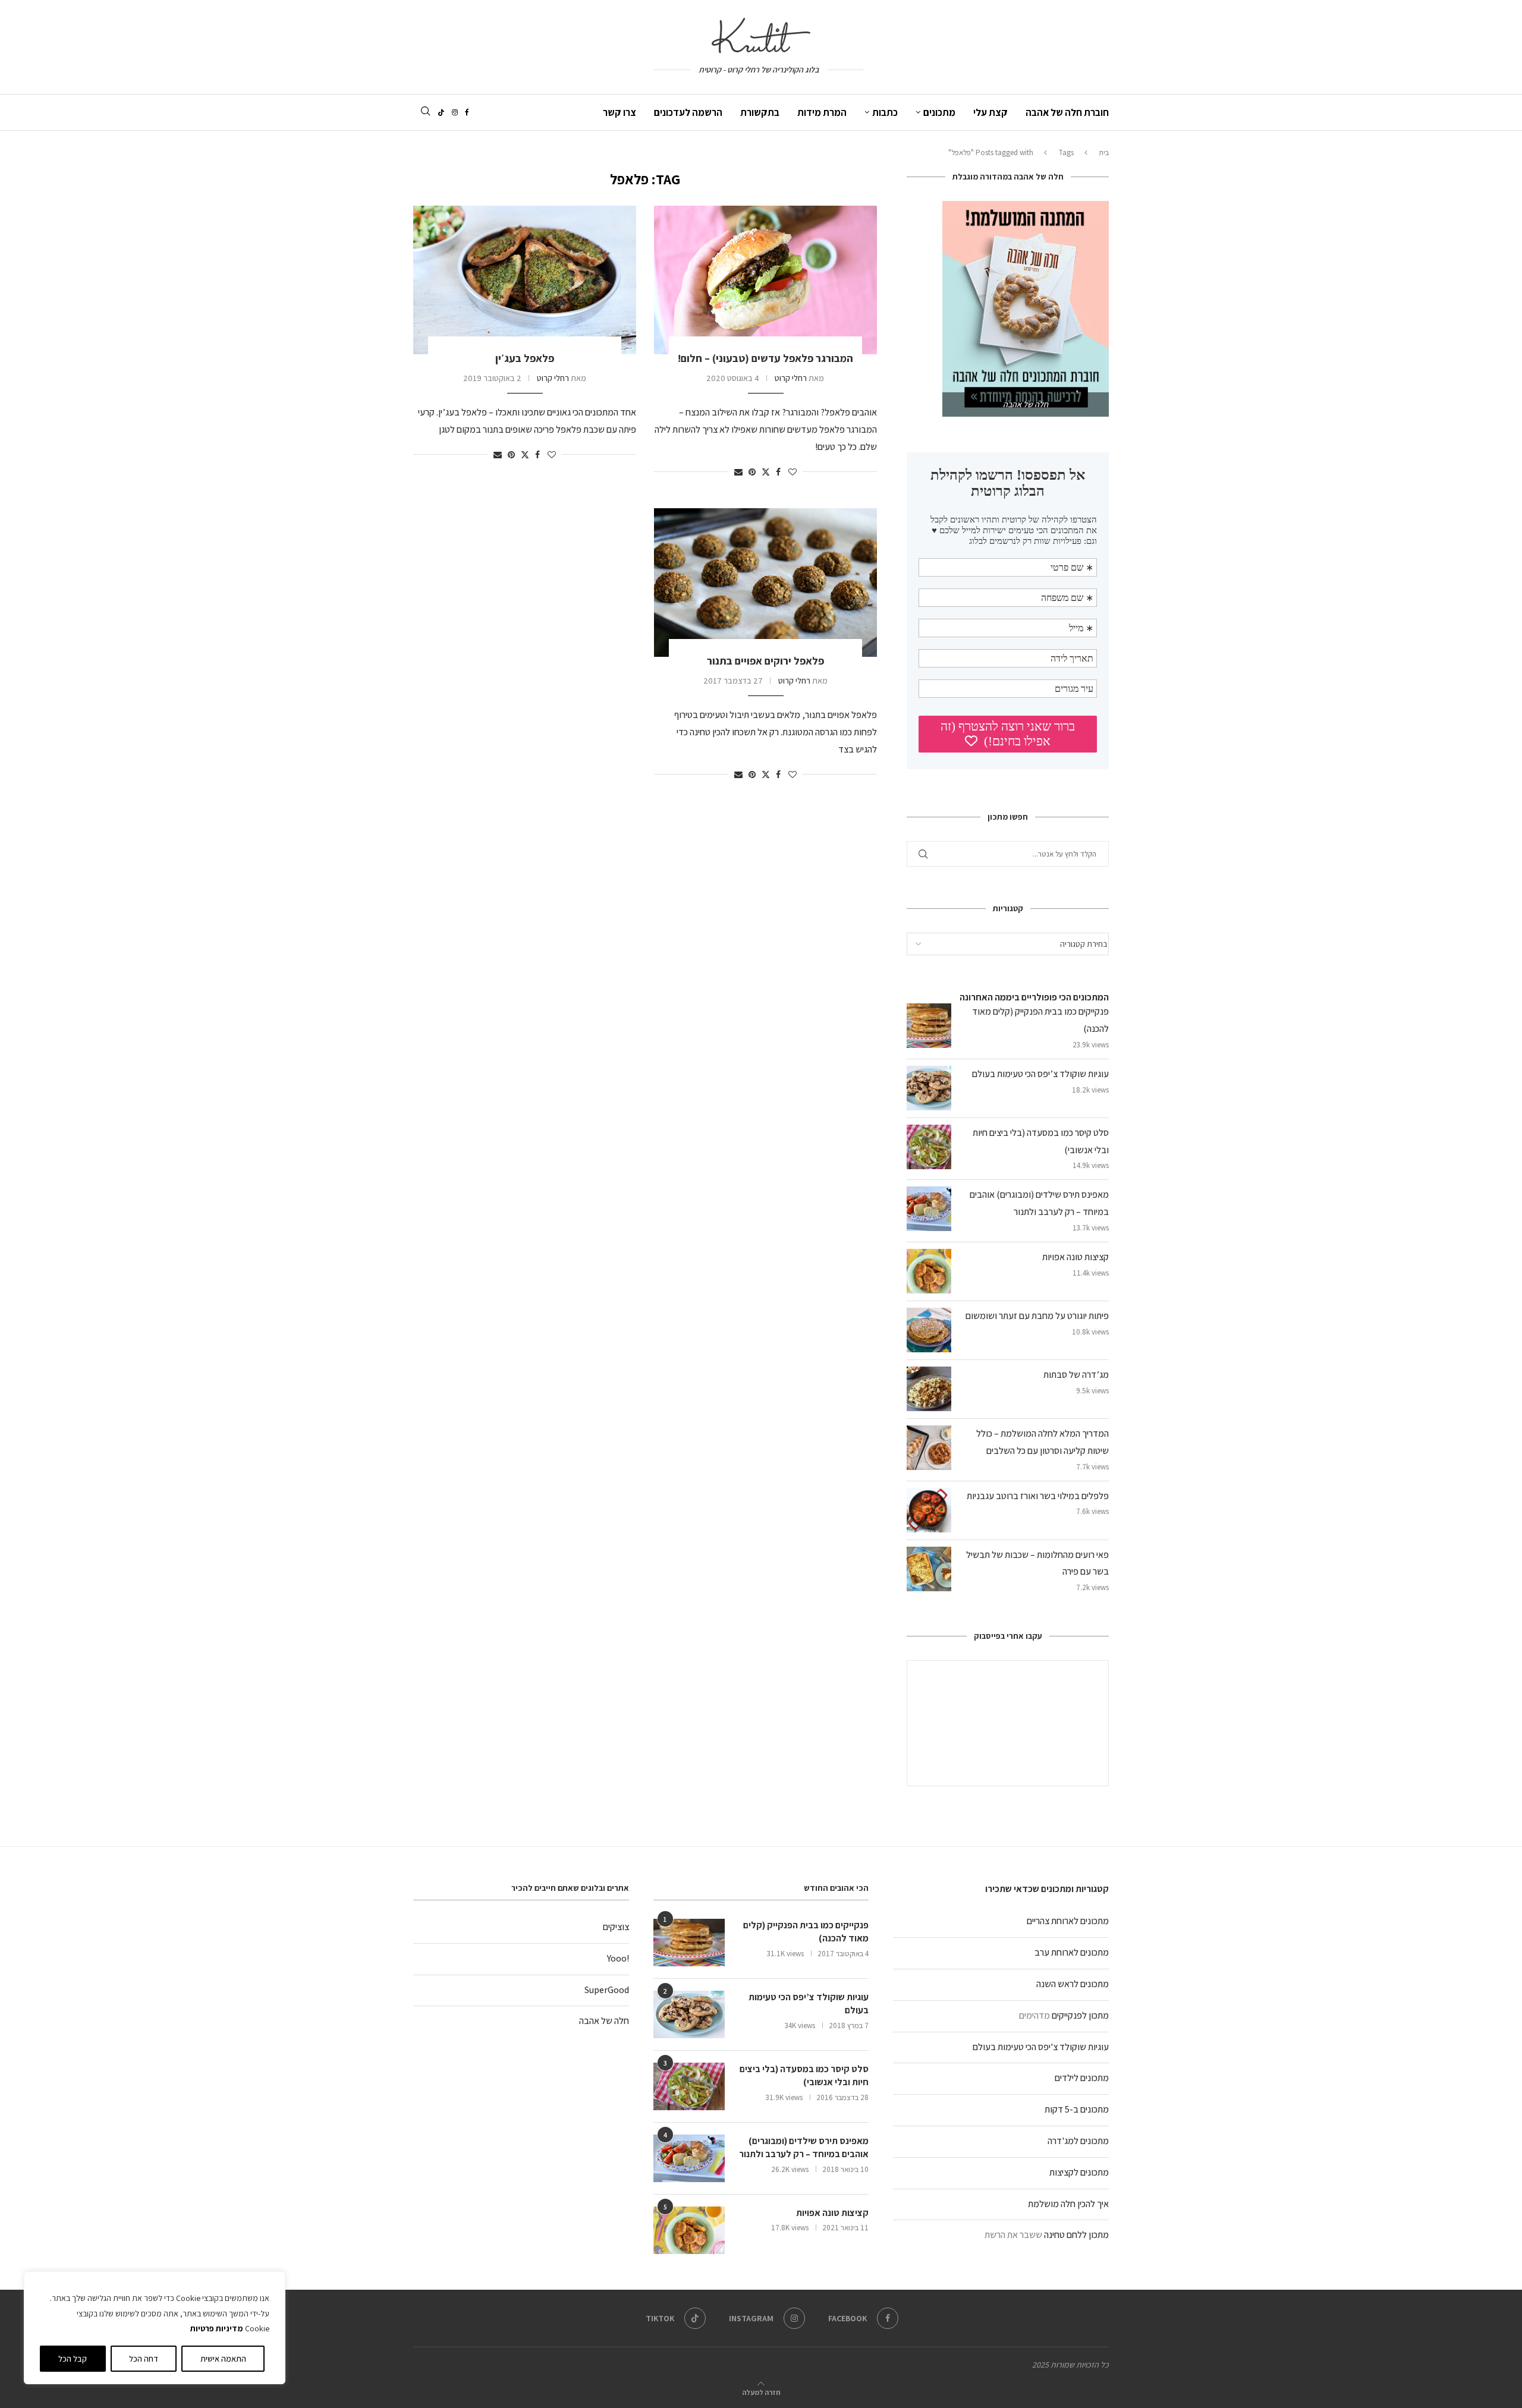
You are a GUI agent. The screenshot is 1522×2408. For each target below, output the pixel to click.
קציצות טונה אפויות (1076, 1257)
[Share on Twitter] (766, 472)
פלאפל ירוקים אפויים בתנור (765, 661)
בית (1104, 152)
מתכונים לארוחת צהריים (1068, 1921)
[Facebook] (467, 112)
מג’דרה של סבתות (1076, 1375)
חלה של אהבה (604, 2021)
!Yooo (618, 1958)
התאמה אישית (223, 2359)
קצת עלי (990, 112)
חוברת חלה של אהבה (1067, 112)
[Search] (425, 112)
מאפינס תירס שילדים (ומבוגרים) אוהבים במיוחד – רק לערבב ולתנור (804, 2147)
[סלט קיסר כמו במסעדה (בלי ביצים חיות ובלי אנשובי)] (689, 2086)
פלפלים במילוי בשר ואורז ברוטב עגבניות (1038, 1496)
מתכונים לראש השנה (1073, 1984)
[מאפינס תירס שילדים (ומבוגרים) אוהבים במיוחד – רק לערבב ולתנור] (689, 2158)
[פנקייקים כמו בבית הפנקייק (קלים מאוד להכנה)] (689, 1943)
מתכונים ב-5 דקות (1077, 2109)
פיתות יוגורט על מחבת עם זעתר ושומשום (1037, 1316)
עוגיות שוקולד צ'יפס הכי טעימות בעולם (1041, 2047)
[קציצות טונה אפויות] (689, 2230)
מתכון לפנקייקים (1080, 2015)
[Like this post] (793, 472)
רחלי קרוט (791, 378)
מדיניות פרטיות (216, 2328)
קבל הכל (73, 2359)
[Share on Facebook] (778, 472)
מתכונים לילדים (1082, 2078)
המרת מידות (822, 112)
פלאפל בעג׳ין (525, 358)
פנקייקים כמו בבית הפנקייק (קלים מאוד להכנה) (806, 1932)
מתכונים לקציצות (1079, 2172)
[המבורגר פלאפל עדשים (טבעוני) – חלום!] (765, 280)
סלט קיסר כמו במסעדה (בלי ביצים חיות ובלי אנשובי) (804, 2075)
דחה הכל (144, 2359)
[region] (155, 2328)
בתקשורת (760, 112)
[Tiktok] (441, 112)
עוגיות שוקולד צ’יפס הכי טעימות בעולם (1040, 1074)
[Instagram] (455, 112)
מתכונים (939, 112)
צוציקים (616, 1927)
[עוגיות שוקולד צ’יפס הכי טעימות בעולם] (689, 2014)
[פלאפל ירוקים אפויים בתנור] (765, 583)
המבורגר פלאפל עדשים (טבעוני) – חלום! (765, 358)
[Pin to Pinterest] (752, 472)
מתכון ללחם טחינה (1076, 2235)
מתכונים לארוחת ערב (1072, 1952)
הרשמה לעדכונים (688, 112)
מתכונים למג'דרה (1078, 2141)
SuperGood (607, 1990)
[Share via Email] (738, 472)
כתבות (885, 112)
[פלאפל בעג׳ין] (525, 280)
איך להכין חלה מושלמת (1068, 2204)
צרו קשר (620, 112)
